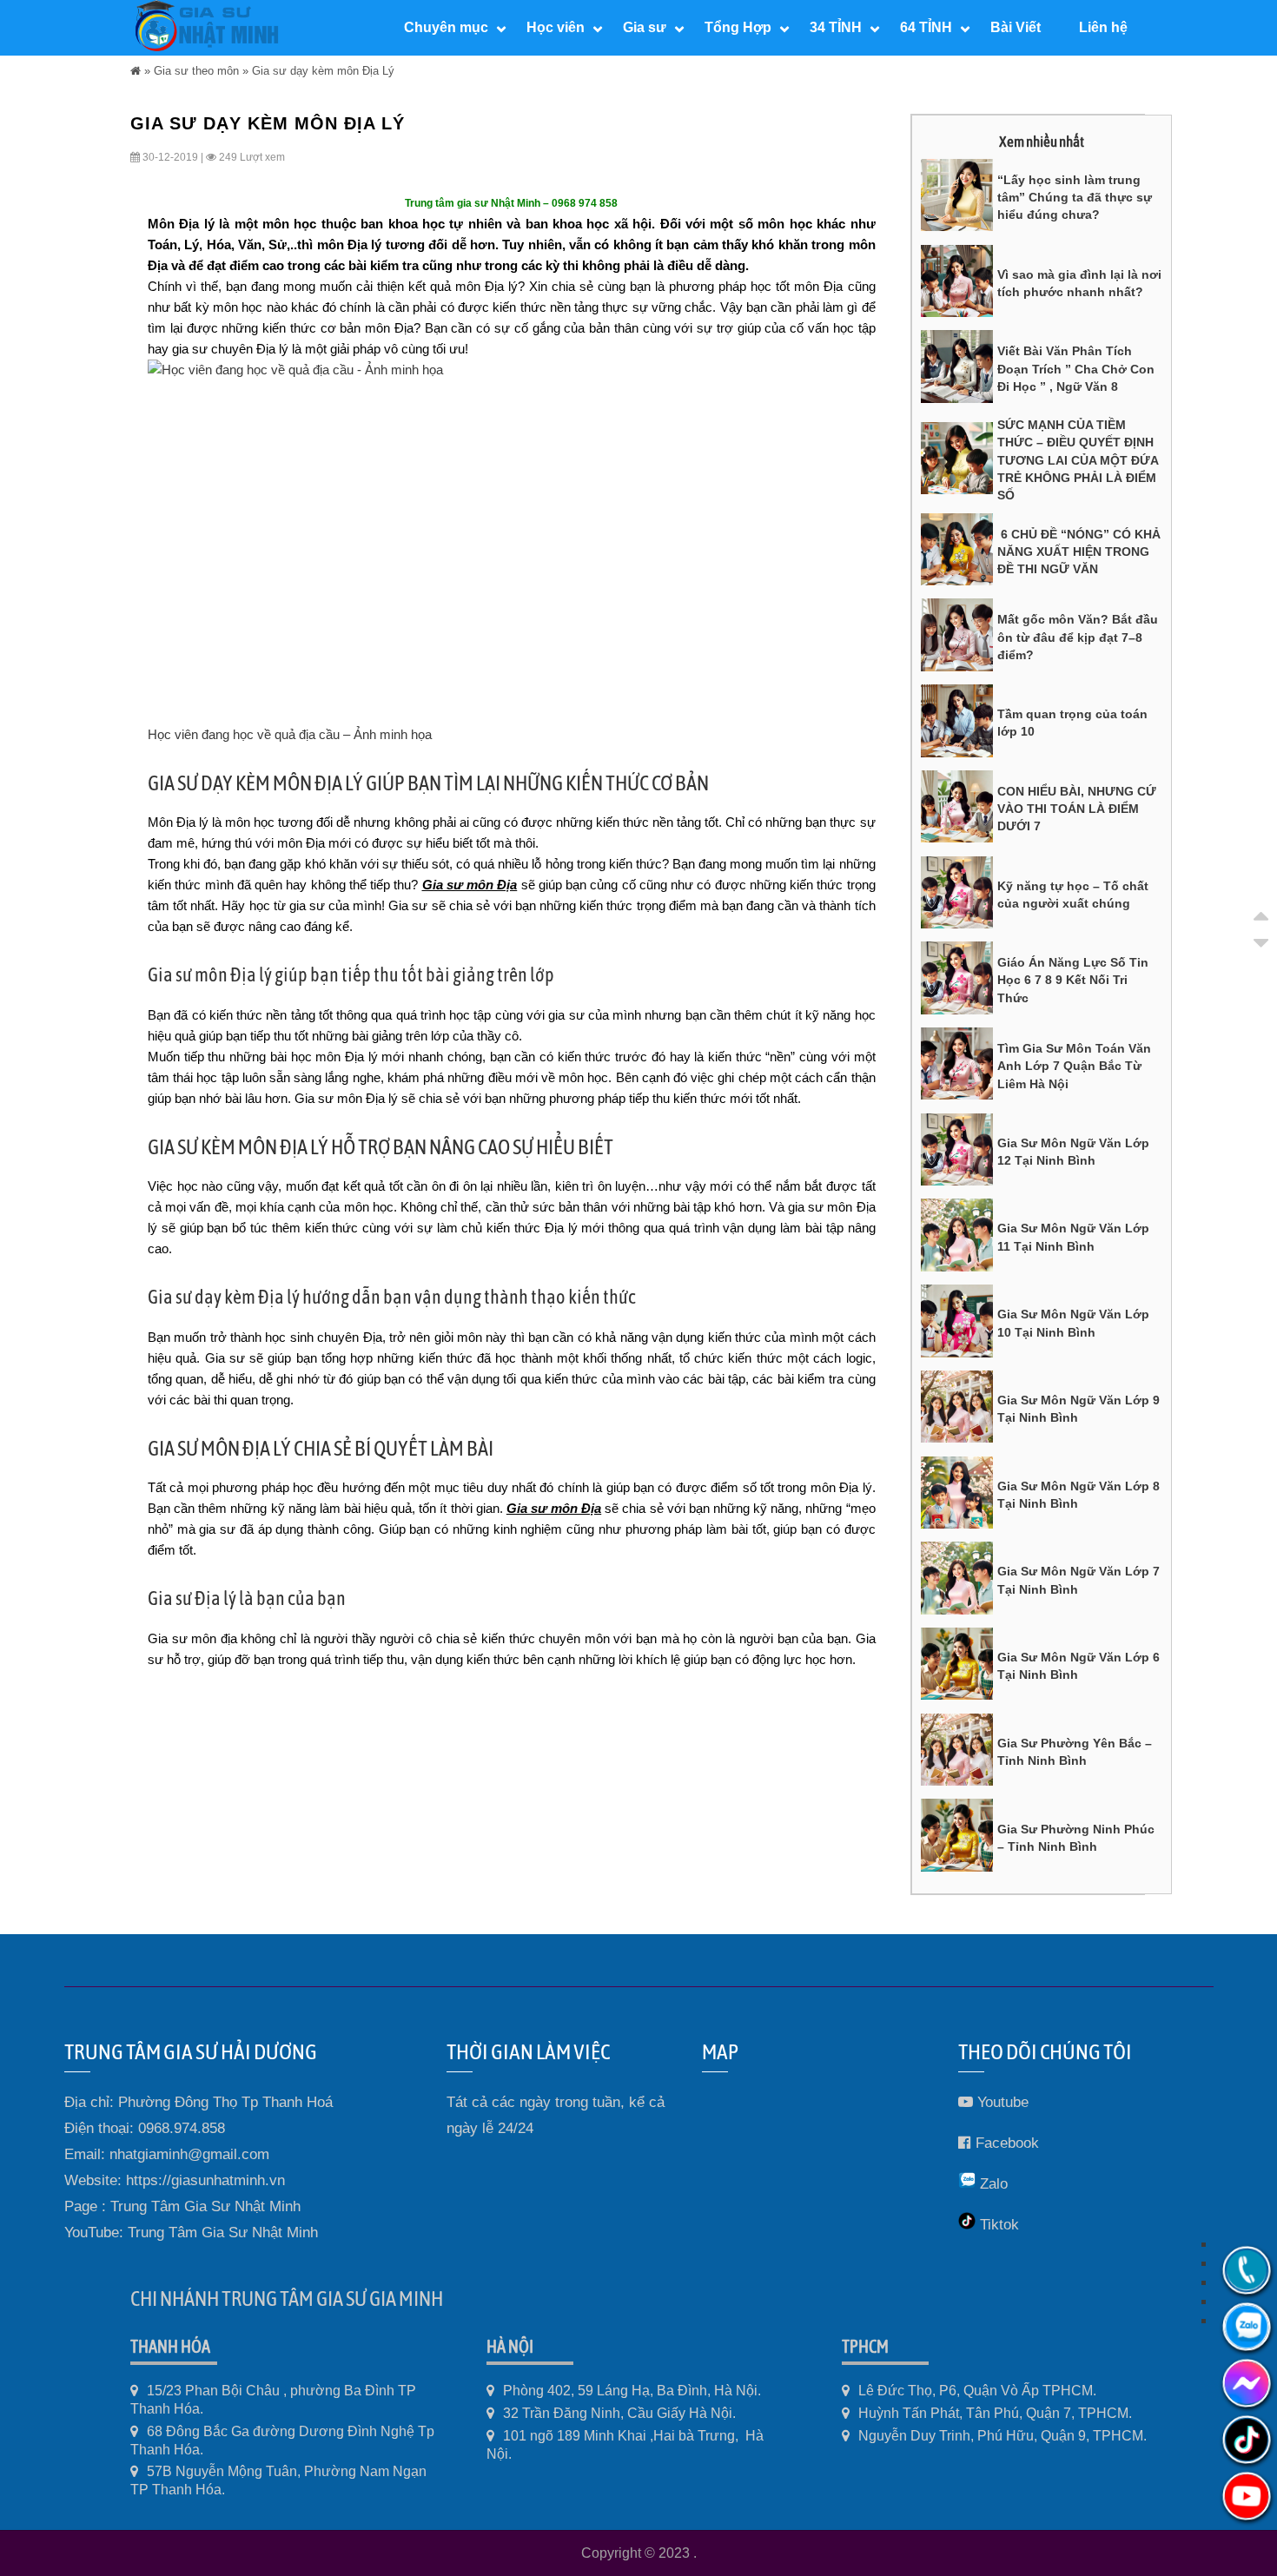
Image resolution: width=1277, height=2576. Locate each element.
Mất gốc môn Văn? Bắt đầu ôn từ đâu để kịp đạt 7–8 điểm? (1078, 637)
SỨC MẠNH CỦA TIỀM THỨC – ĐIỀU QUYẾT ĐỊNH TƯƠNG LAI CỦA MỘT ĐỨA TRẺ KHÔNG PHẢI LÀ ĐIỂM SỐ (1078, 460)
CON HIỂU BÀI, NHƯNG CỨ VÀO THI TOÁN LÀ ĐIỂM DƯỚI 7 (1077, 809)
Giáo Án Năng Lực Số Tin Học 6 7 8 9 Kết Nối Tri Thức (1073, 980)
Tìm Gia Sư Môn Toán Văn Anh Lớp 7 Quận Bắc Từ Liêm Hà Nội (1074, 1066)
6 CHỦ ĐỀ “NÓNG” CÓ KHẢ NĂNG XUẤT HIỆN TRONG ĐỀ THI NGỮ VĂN (1079, 552)
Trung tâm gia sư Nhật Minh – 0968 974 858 (511, 203)
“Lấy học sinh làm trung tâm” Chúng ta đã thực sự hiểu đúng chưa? (1075, 198)
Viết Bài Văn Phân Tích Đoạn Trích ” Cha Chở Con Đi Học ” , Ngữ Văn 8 (1076, 369)
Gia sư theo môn (196, 71)
